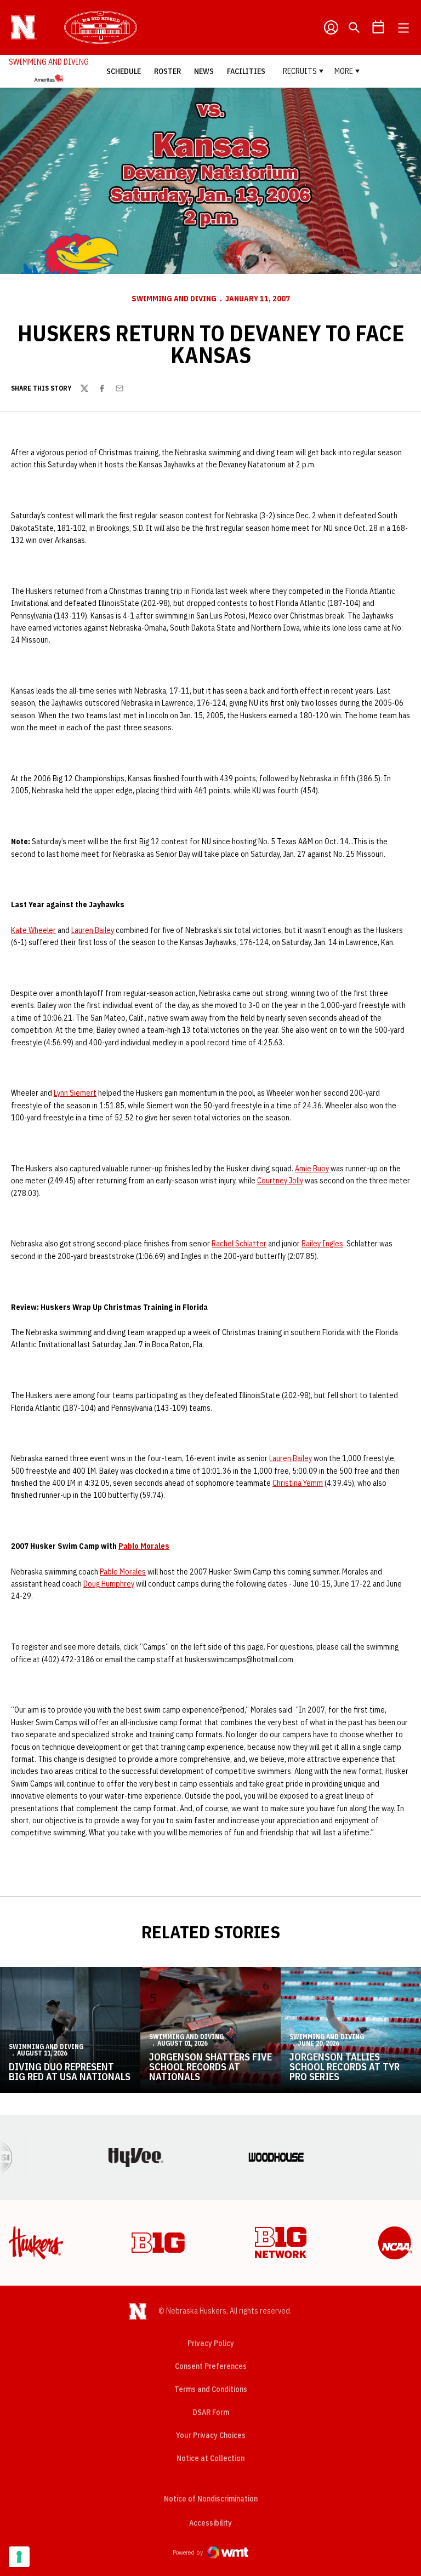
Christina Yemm (298, 1483)
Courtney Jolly (280, 1181)
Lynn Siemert (75, 1093)
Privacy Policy (211, 2343)
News (204, 71)
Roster (167, 71)
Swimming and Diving (174, 299)
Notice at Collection (210, 2458)
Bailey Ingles (322, 1244)
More (344, 71)
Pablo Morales (144, 1546)
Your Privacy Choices (211, 2435)
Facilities (246, 71)
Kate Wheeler (33, 930)
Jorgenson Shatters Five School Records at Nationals (210, 2067)
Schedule (124, 71)
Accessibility (210, 2523)
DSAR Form (211, 2412)
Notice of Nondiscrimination (211, 2499)
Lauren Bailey (93, 930)
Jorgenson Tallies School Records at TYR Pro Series (345, 2067)
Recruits (300, 71)
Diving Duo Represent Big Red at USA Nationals (70, 2072)
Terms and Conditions (211, 2389)
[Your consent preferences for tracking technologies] (19, 2557)
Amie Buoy (312, 1169)
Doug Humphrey (109, 1584)
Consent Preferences (211, 2366)
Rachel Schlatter (239, 1244)
